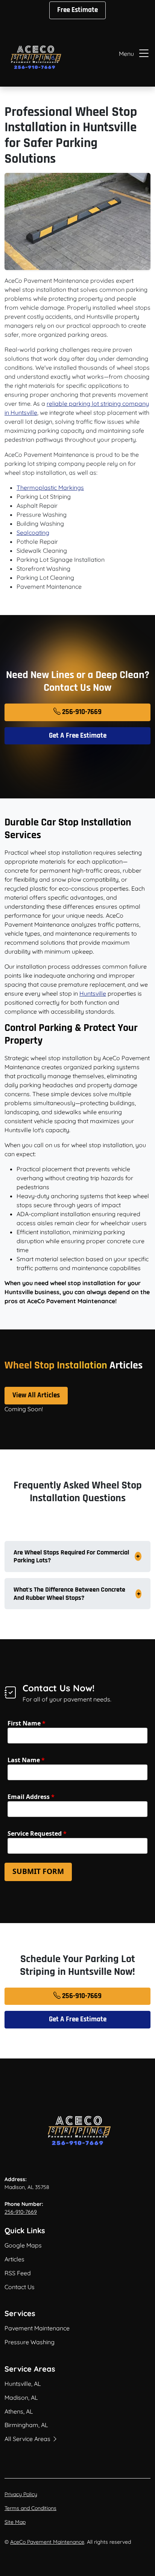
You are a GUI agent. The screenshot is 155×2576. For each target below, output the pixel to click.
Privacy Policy (21, 2494)
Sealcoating (33, 533)
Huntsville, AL (23, 2384)
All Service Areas (28, 2439)
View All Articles (36, 1395)
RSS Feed (18, 2273)
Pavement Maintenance (37, 2328)
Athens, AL (19, 2411)
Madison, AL (21, 2397)
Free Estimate (77, 10)
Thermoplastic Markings (50, 488)
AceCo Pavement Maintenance (47, 2542)
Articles (14, 2259)
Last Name (26, 1760)
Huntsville (93, 993)
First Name (27, 1723)
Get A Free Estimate (78, 736)
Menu (126, 54)
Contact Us (20, 2287)
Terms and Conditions (30, 2508)
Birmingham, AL (26, 2425)
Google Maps (23, 2245)
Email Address (31, 1797)
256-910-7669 (81, 712)
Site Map (15, 2522)
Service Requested (37, 1833)
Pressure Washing (30, 2342)
